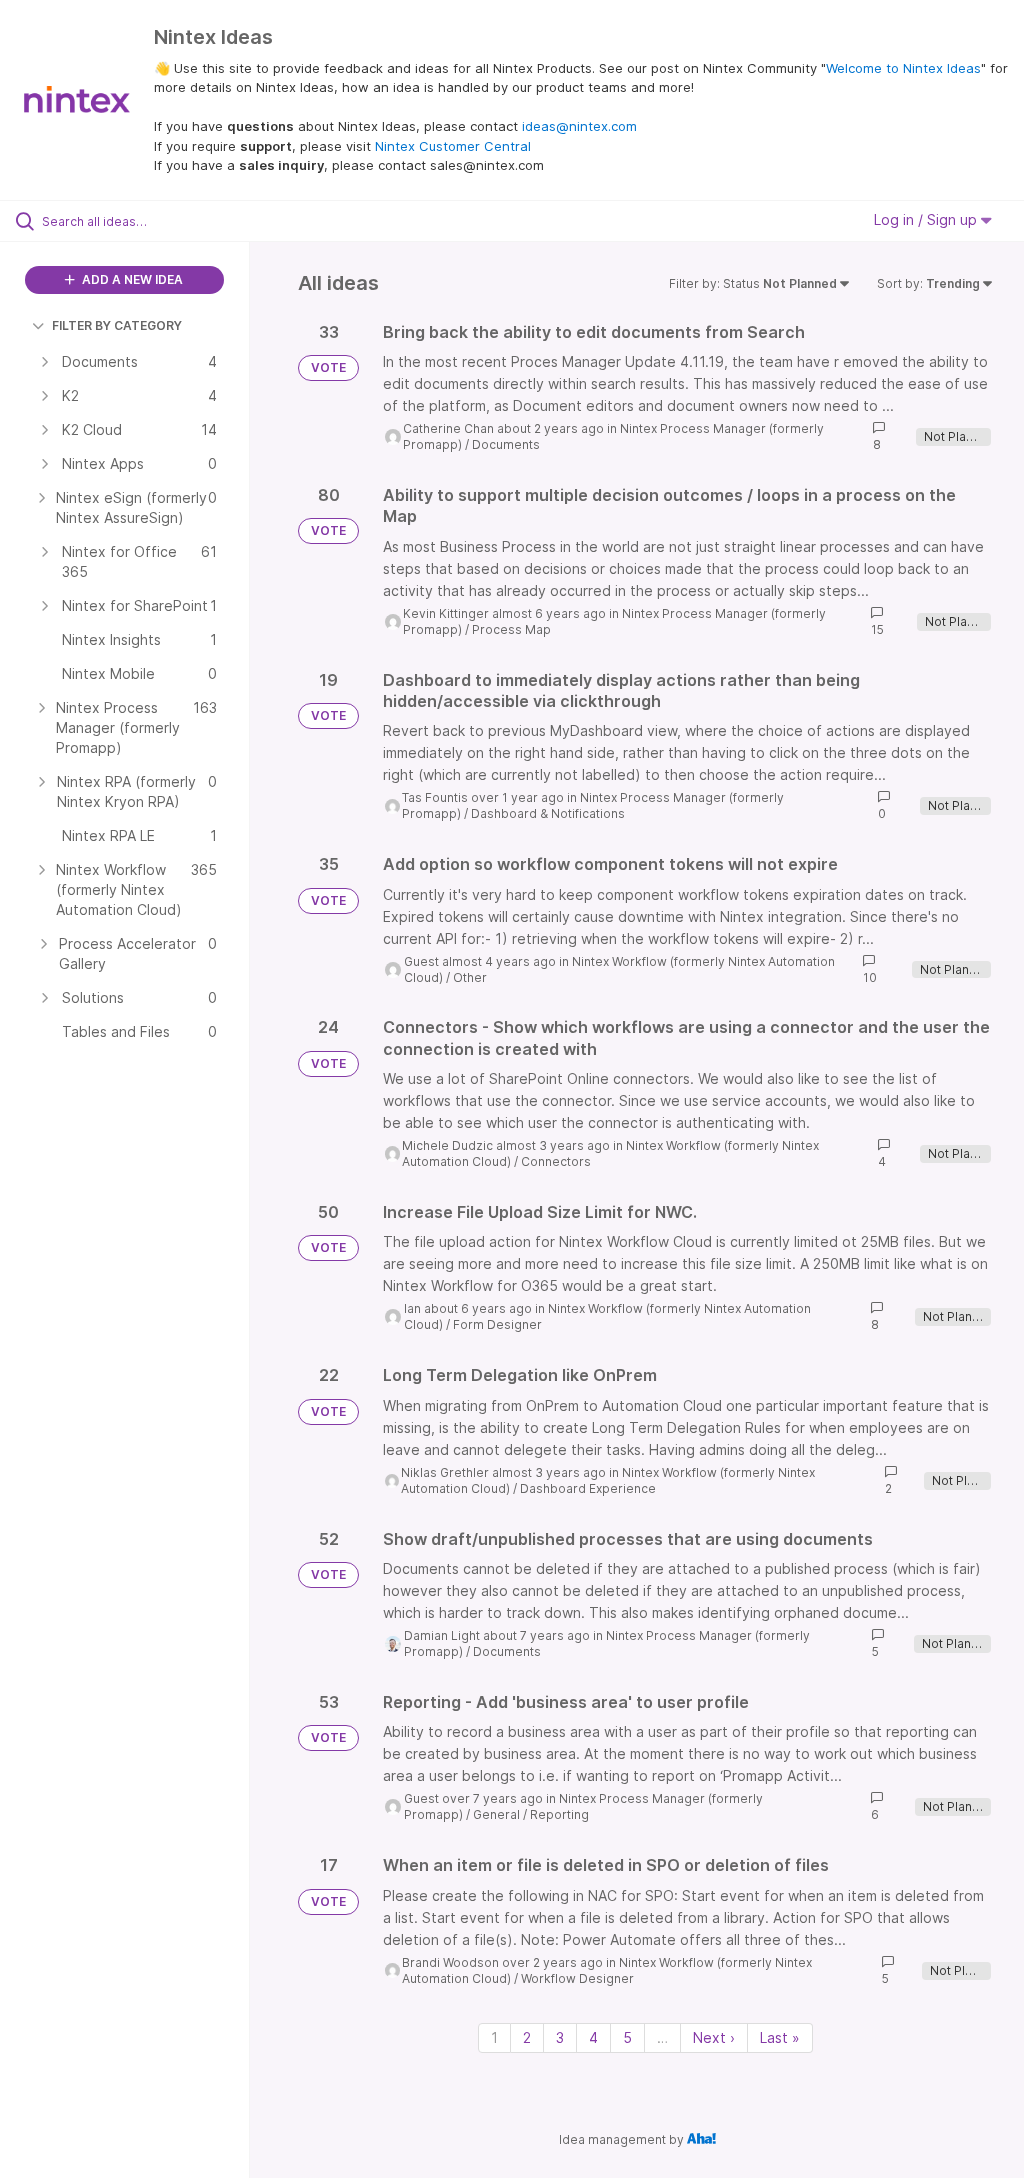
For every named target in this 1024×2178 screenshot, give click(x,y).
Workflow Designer (577, 1978)
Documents (506, 444)
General (496, 1814)
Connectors (556, 1161)
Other (470, 977)
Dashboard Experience (588, 1488)
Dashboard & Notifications (548, 813)
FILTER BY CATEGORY (117, 325)
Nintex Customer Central (453, 146)
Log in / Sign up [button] (927, 219)
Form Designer (497, 1324)
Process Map (511, 629)
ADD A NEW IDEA (131, 279)
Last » (780, 2037)
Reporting (559, 1814)
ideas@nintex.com (579, 126)
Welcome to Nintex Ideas (903, 68)
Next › (714, 2037)
